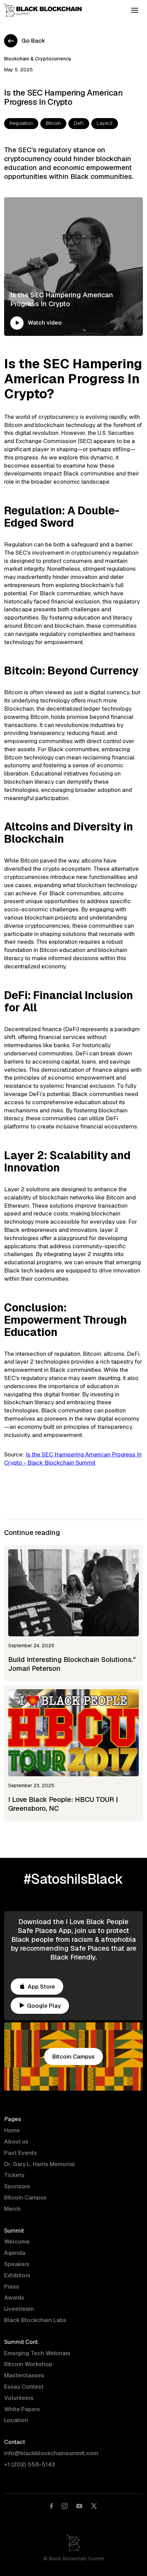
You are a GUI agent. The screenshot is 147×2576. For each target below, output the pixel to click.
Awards (14, 2297)
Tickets (14, 2175)
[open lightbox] (17, 323)
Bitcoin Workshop (28, 2364)
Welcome (17, 2241)
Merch (12, 2209)
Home (12, 2130)
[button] (135, 10)
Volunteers (19, 2398)
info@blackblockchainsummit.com (51, 2453)
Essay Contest (24, 2387)
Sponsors (17, 2186)
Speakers (17, 2264)
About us (16, 2141)
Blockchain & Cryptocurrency (38, 59)
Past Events (21, 2153)
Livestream (19, 2309)
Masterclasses (24, 2375)
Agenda (15, 2253)
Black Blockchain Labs (35, 2320)
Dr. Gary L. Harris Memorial (39, 2164)
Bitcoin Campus (25, 2197)
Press (12, 2287)
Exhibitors (17, 2275)
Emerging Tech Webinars (37, 2353)
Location (16, 2420)
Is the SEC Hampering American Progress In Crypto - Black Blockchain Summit (73, 1458)
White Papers (22, 2409)
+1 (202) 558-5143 (30, 2464)
